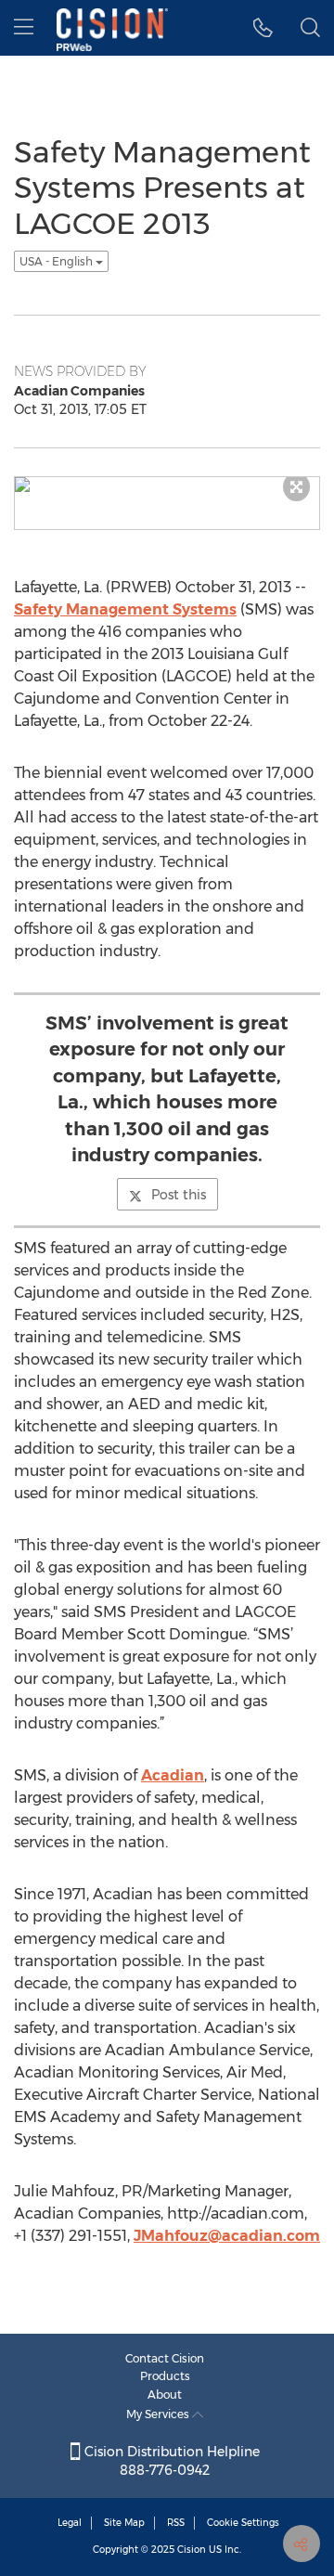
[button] (263, 28)
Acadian (173, 1775)
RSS (176, 2523)
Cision (192, 2550)
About (165, 2395)
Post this (179, 1195)
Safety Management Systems (125, 609)
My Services (159, 2414)
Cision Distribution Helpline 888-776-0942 (170, 2461)
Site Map (124, 2523)
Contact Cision (165, 2358)
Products (165, 2376)
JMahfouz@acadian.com (227, 2236)
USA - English (58, 261)
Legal (70, 2523)
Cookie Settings (243, 2523)
